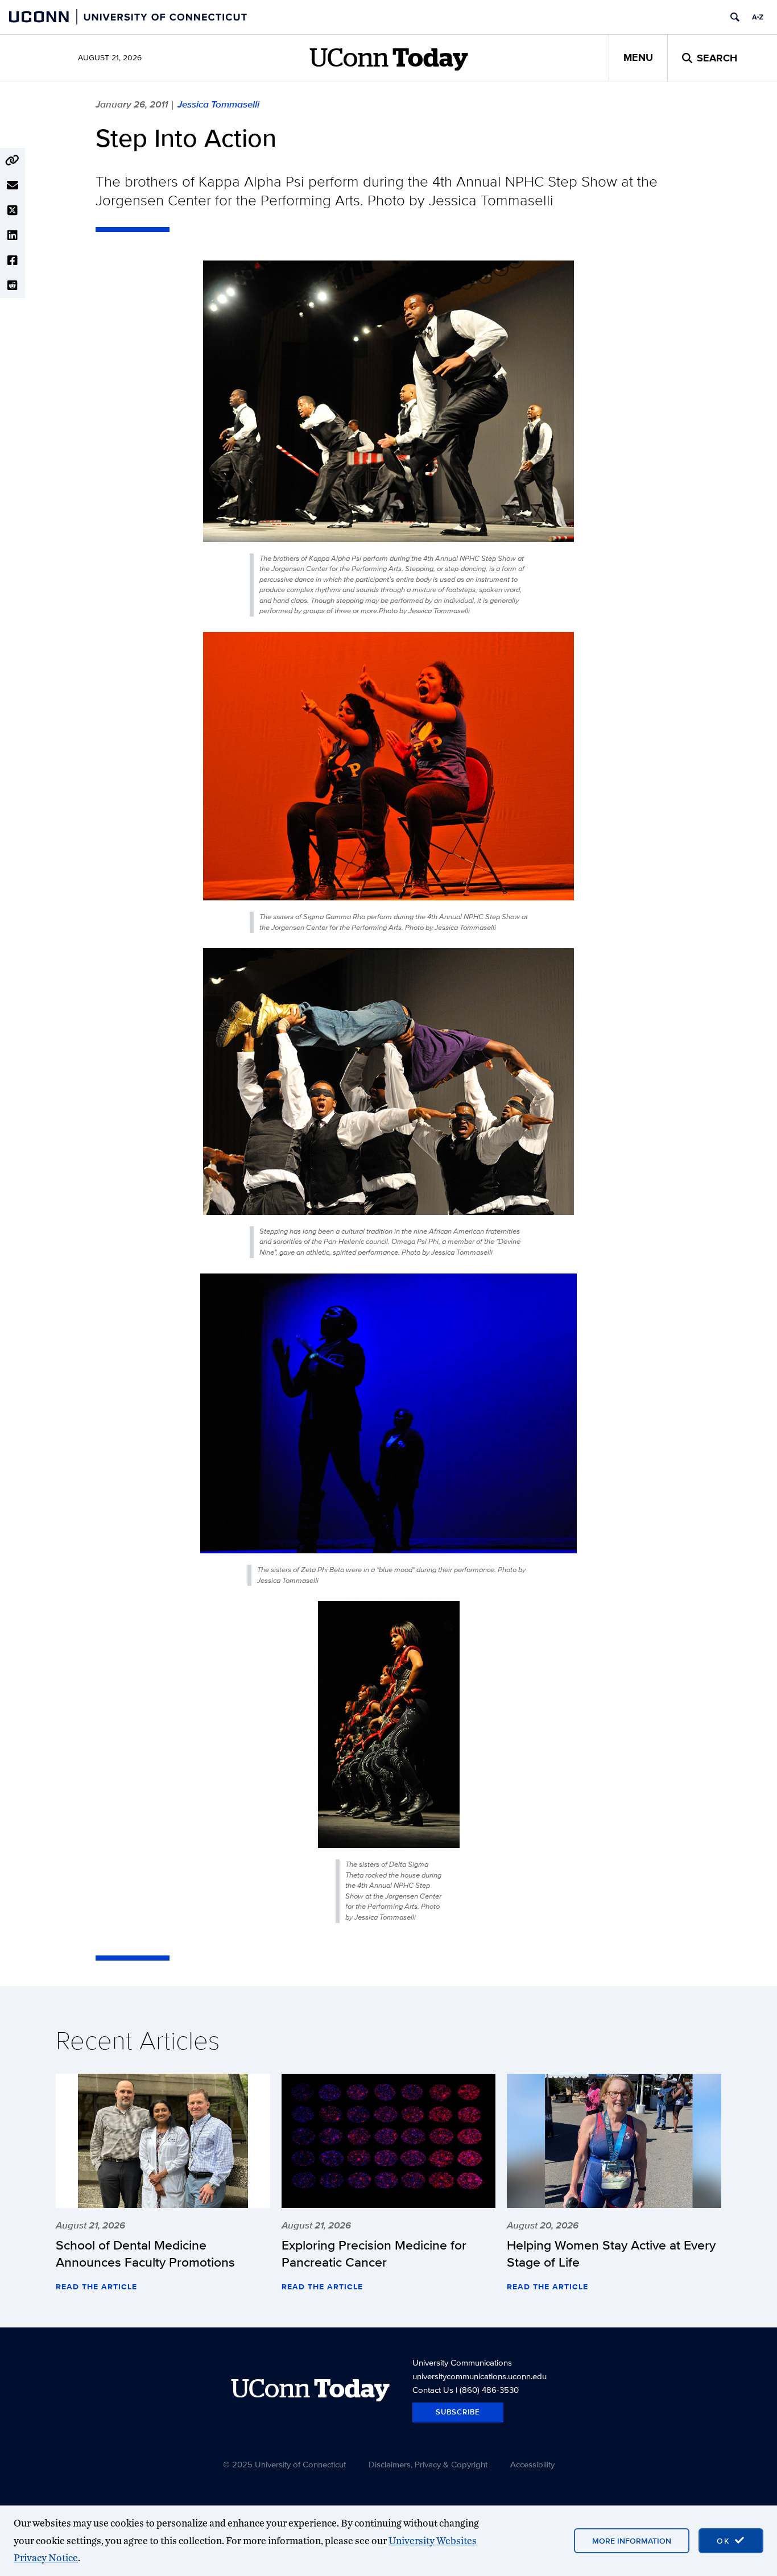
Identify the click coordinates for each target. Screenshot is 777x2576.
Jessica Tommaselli (218, 104)
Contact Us (433, 2390)
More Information (632, 2541)
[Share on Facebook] (13, 261)
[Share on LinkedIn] (13, 235)
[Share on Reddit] (13, 286)
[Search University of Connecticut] (735, 17)
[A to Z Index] (758, 17)
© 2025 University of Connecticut (284, 2464)
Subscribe (458, 2412)
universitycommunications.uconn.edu (480, 2376)
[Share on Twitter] (13, 210)
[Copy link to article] (13, 160)
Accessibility (532, 2464)
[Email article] (13, 185)
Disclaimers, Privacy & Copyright (428, 2464)
